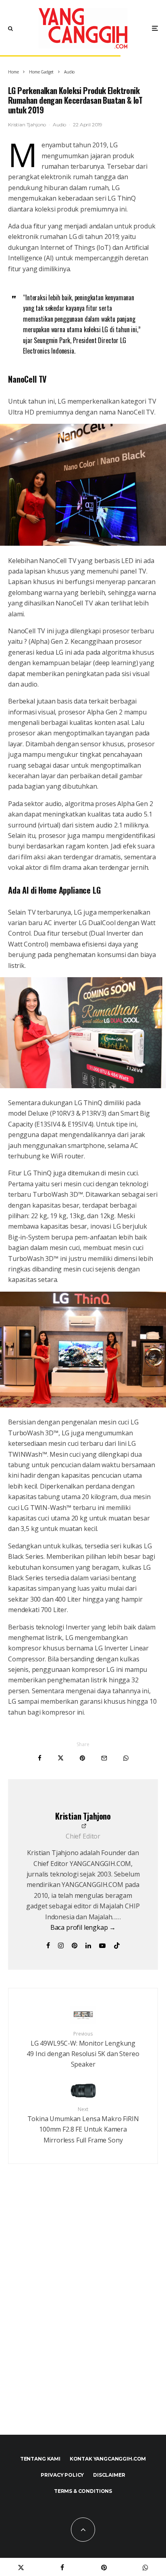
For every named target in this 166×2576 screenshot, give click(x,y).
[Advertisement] (83, 2317)
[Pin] (82, 1758)
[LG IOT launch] (83, 1405)
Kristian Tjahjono (27, 125)
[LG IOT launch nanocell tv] (83, 543)
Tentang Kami (40, 2459)
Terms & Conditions (83, 2491)
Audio (59, 125)
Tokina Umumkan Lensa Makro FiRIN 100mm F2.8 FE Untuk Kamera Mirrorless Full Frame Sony (83, 2125)
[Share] (40, 1758)
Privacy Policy (62, 2475)
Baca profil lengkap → (83, 1927)
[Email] (104, 1758)
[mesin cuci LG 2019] (83, 1086)
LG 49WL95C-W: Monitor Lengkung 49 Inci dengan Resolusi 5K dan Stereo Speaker (83, 2050)
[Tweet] (61, 1758)
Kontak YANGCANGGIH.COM (108, 2459)
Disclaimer (109, 2475)
